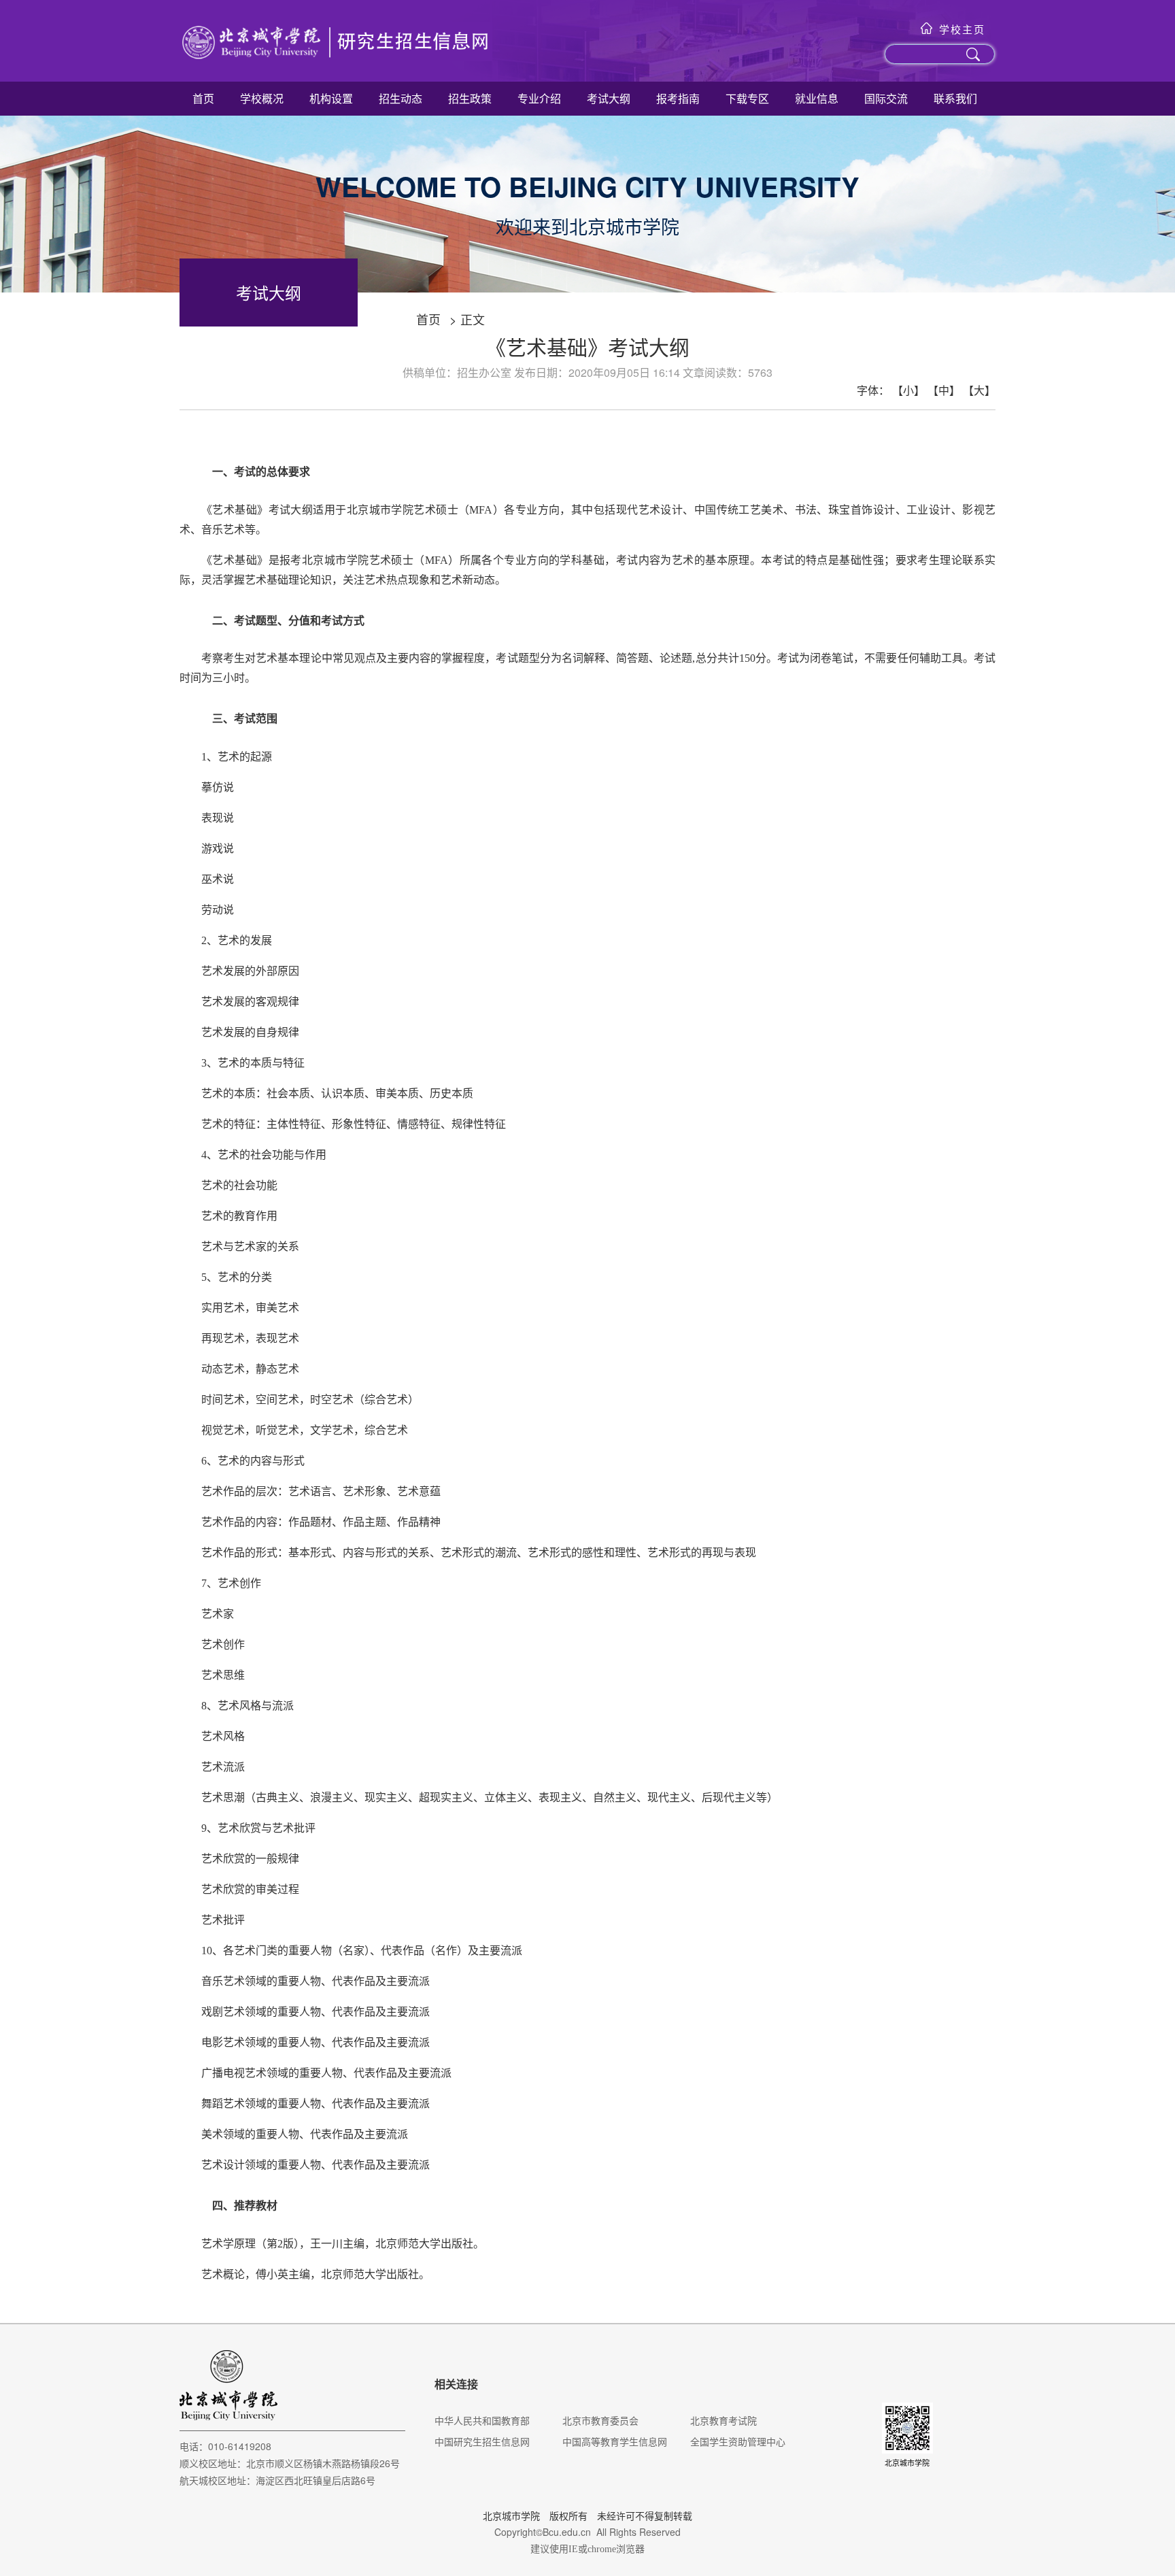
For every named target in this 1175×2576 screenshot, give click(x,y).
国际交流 (886, 98)
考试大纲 (609, 98)
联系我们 (955, 98)
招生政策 (470, 98)
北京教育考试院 (723, 2420)
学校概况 (262, 98)
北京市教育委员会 (600, 2420)
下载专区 (747, 98)
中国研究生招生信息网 (482, 2441)
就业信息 (817, 98)
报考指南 (678, 98)
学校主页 (962, 29)
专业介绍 (539, 98)
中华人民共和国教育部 (482, 2420)
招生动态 (401, 98)
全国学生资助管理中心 (738, 2441)
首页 (203, 98)
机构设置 (331, 98)
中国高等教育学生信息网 (615, 2441)
